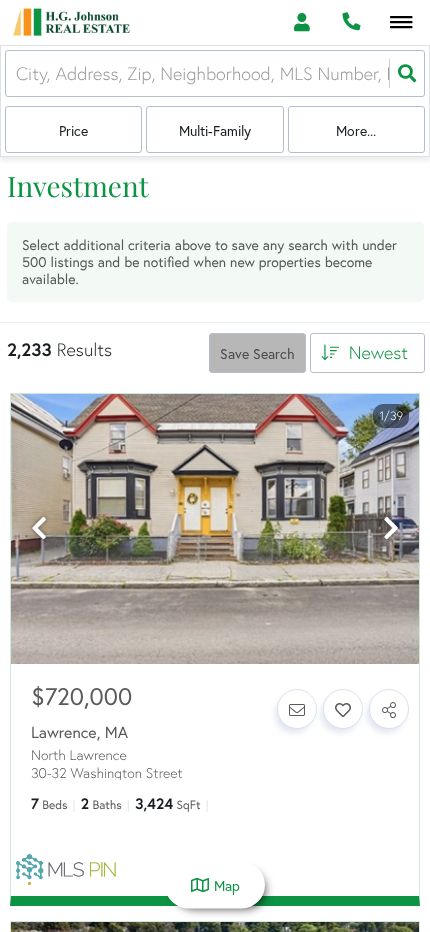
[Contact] (297, 709)
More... (356, 131)
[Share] (389, 709)
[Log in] (301, 22)
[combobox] (18, 74)
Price (73, 131)
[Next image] (391, 529)
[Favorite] (343, 709)
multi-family (215, 131)
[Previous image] (39, 529)
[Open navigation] (401, 23)
